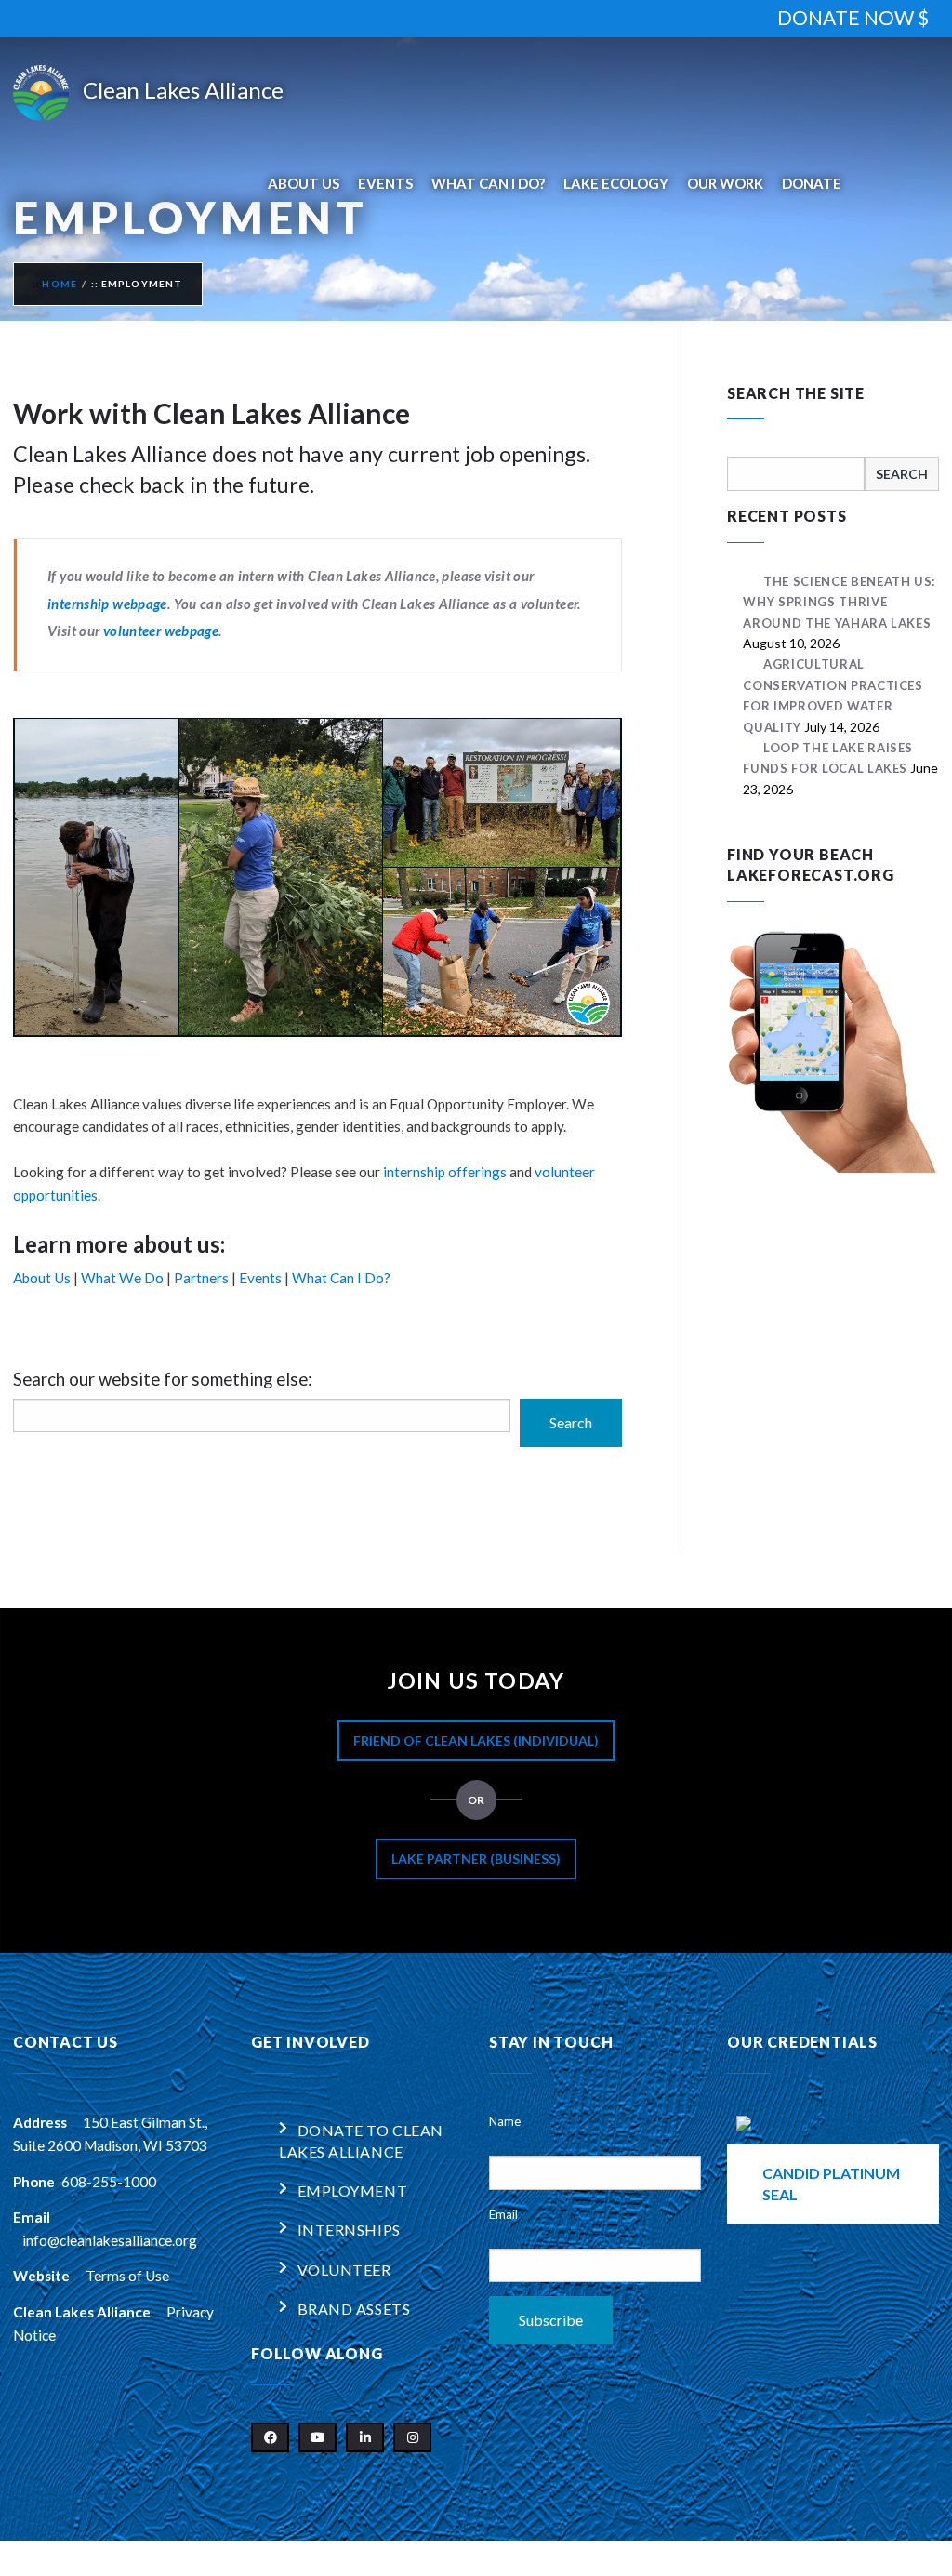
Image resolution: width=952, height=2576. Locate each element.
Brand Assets (354, 2309)
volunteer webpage (161, 631)
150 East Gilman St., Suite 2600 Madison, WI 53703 (110, 2134)
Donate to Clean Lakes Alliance (361, 2140)
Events (385, 183)
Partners (201, 1278)
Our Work (725, 183)
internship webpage (107, 604)
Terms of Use (127, 2276)
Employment (353, 2191)
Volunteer (344, 2270)
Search (571, 1422)
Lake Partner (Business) (476, 1859)
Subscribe (551, 2320)
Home (59, 284)
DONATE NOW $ (853, 17)
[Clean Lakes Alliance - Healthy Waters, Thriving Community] (148, 93)
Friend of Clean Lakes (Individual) (476, 1740)
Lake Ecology (616, 183)
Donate (812, 183)
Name (505, 2121)
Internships (349, 2230)
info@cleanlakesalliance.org (110, 2240)
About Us (304, 183)
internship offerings (445, 1172)
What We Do (122, 1278)
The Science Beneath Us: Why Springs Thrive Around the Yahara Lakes (839, 602)
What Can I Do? (488, 183)
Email (503, 2214)
